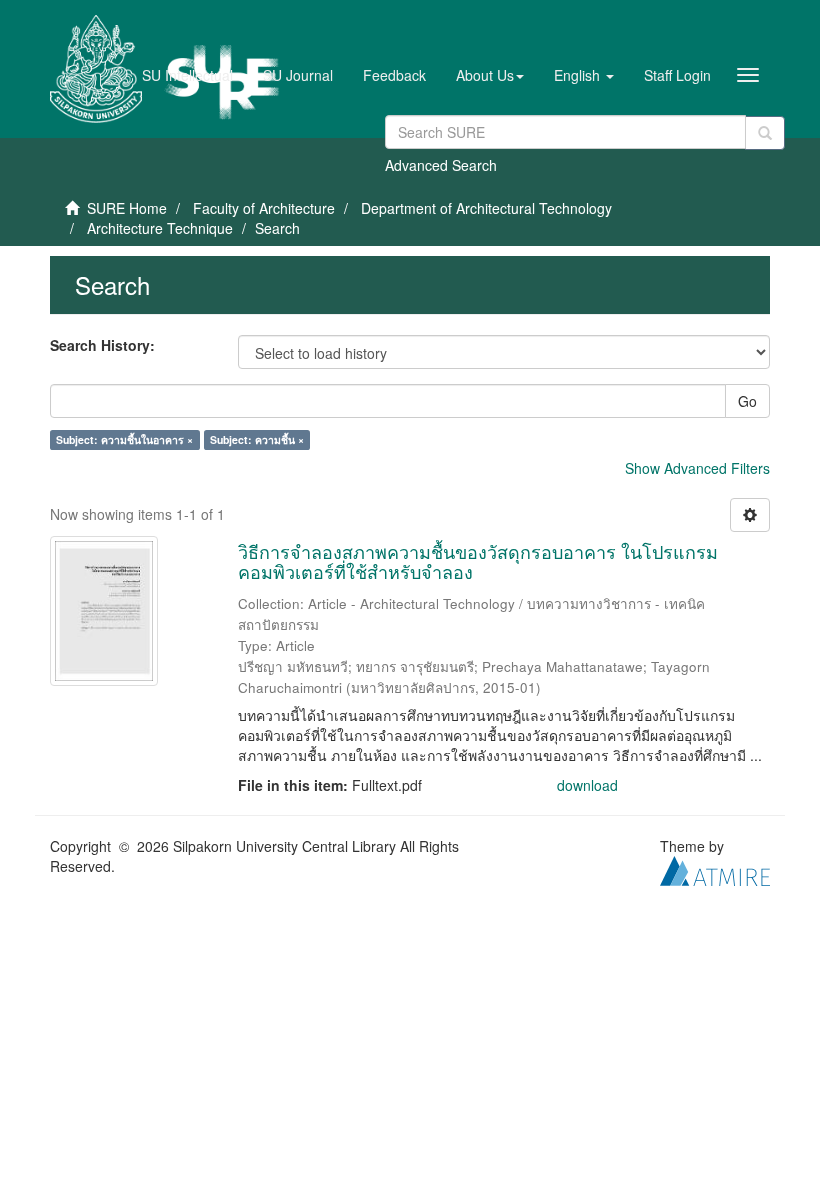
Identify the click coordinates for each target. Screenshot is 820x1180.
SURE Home (127, 208)
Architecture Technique (160, 228)
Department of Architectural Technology (486, 208)
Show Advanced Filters (697, 468)
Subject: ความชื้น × (257, 439)
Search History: (102, 345)
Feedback (394, 75)
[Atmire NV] (715, 868)
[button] (490, 75)
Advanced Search (441, 165)
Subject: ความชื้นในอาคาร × (124, 439)
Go (747, 401)
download (587, 785)
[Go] (765, 133)
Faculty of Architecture (264, 208)
